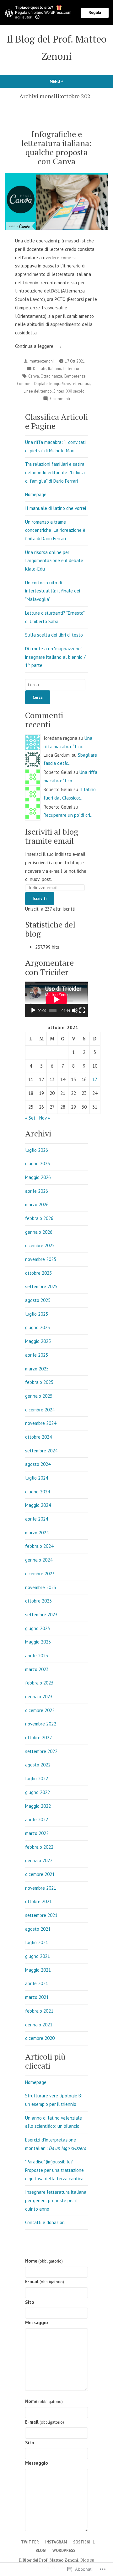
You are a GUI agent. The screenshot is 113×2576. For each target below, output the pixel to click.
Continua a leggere (35, 347)
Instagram (56, 2542)
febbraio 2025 (39, 1382)
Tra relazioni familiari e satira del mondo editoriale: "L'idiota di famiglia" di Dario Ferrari (55, 472)
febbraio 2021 (39, 2011)
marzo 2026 (37, 1204)
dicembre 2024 (40, 1410)
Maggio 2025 (38, 1341)
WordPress (64, 2550)
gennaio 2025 (39, 1396)
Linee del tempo (38, 391)
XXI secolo (75, 391)
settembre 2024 (41, 1451)
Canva (34, 376)
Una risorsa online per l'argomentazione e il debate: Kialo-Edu (55, 561)
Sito (30, 2302)
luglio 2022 (37, 1778)
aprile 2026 (37, 1191)
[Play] (33, 1010)
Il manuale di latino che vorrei (56, 508)
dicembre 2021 (40, 1874)
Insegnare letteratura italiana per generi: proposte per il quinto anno (56, 2200)
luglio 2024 (37, 1478)
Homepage (36, 494)
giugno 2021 (38, 1956)
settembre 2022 (41, 1751)
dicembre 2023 (40, 1574)
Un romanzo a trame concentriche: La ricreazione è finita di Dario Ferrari (55, 530)
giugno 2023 (38, 1628)
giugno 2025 (38, 1327)
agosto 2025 (38, 1300)
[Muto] (75, 1010)
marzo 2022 (37, 1833)
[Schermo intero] (82, 1010)
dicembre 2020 (40, 2038)
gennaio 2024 (39, 1560)
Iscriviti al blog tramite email (52, 836)
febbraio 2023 (39, 1683)
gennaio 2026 (39, 1232)
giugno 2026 (38, 1164)
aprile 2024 (37, 1519)
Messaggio (37, 2322)
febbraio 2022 (39, 1847)
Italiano (55, 368)
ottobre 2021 (38, 1901)
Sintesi (59, 391)
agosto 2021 (38, 1929)
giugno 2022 (38, 1792)
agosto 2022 (38, 1765)
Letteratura (72, 368)
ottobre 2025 (38, 1273)
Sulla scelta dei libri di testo (54, 635)
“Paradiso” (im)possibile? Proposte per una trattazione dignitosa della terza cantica (54, 2170)
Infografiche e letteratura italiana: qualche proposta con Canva (57, 147)
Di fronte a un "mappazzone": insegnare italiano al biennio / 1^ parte (55, 657)
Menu (64, 81)
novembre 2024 (41, 1423)
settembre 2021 (41, 1915)
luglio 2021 (37, 1942)
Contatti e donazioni (45, 2222)
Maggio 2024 (38, 1505)
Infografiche (60, 384)
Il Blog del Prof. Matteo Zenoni (49, 2560)
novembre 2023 (41, 1587)
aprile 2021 (37, 1983)
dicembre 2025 (40, 1245)
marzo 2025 (37, 1369)
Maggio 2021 (38, 1970)
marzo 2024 (37, 1533)
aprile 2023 (37, 1656)
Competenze (75, 376)
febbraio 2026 (39, 1218)
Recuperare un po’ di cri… (69, 815)
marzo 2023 (37, 1669)
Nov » (45, 1118)
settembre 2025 (41, 1286)
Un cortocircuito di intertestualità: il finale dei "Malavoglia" (53, 591)
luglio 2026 (37, 1150)
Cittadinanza (51, 376)
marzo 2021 (37, 1997)
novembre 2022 (41, 1724)
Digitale (40, 368)
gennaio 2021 (39, 2025)
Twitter (30, 2542)
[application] (56, 999)
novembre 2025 (41, 1259)
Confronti (25, 384)
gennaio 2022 (39, 1860)
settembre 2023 (41, 1615)
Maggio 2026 (38, 1177)
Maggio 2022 (38, 1806)
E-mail (45, 2281)
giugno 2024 (38, 1492)
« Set (30, 1118)
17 (95, 1079)
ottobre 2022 (38, 1738)
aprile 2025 (37, 1355)
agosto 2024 (38, 1464)
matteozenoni (42, 361)
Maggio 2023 (38, 1642)
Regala (95, 12)
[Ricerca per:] (55, 685)
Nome (44, 2261)
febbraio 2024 (39, 1546)
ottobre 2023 (38, 1601)
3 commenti (60, 399)
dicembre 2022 (40, 1710)
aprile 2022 (37, 1819)
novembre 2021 (41, 1888)
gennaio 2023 (39, 1697)
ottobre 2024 (38, 1437)
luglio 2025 (37, 1314)
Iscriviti (40, 898)
